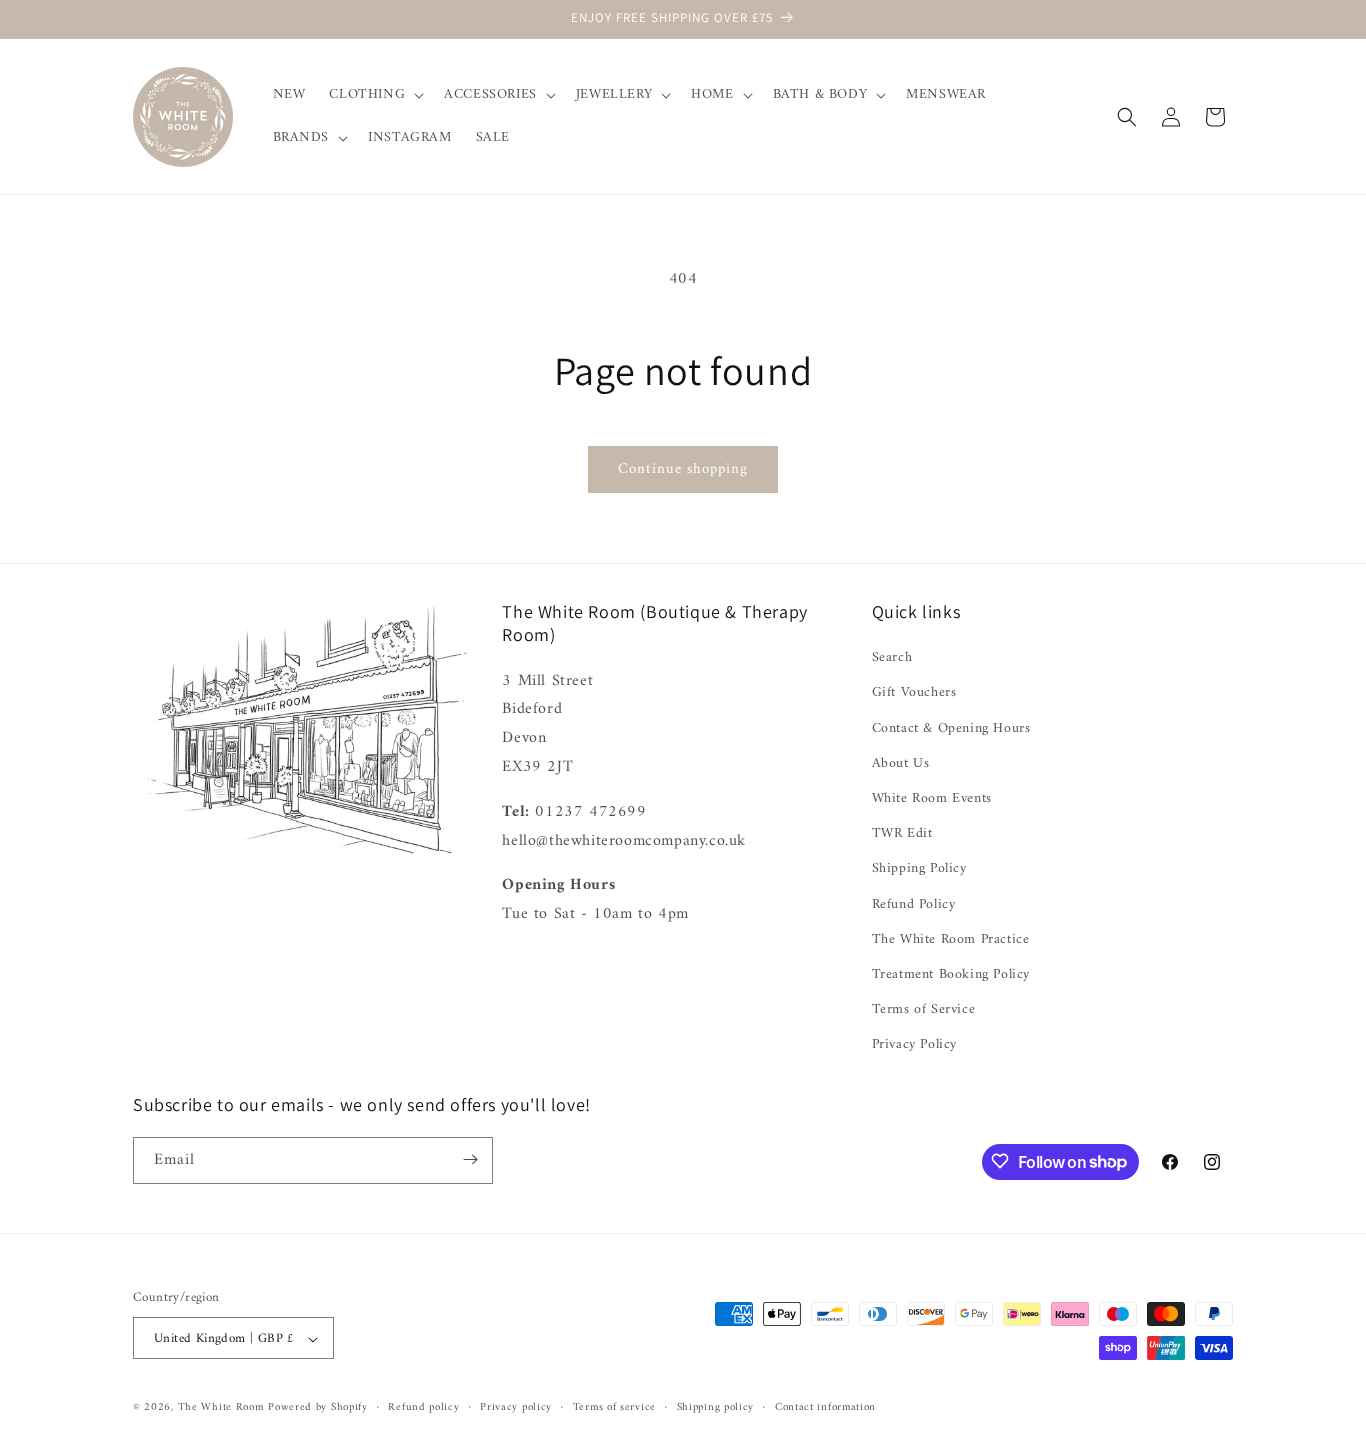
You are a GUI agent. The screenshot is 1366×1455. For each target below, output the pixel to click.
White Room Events (932, 798)
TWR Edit (902, 833)
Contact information (825, 1408)
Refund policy (423, 1408)
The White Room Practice (951, 939)
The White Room (221, 1408)
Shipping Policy (919, 869)
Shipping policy (716, 1408)
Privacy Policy (914, 1045)
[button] (374, 95)
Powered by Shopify (318, 1408)
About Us (901, 763)
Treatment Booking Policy (951, 974)
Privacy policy (516, 1408)
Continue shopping (683, 469)
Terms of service (614, 1408)
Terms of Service (924, 1009)
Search (892, 657)
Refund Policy (914, 904)
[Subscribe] (470, 1159)
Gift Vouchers (914, 693)
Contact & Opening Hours (951, 728)
